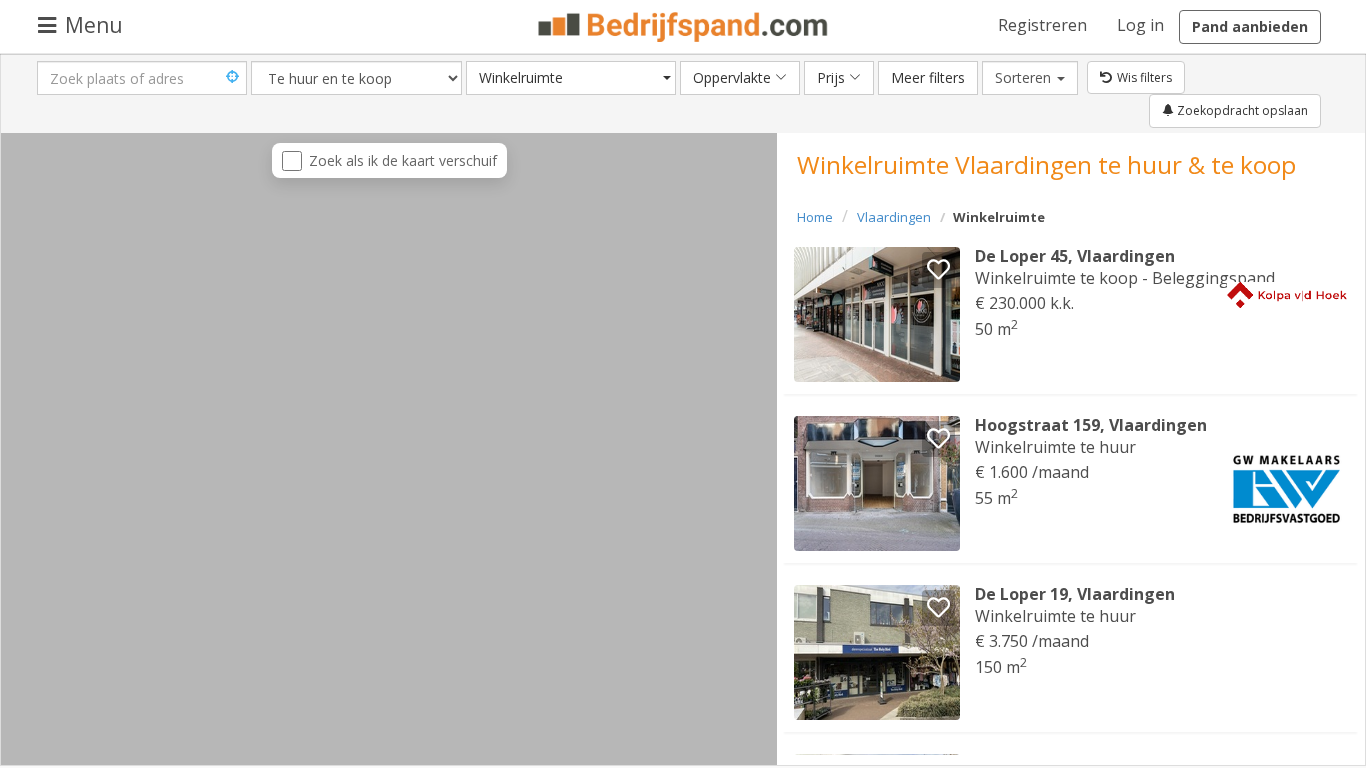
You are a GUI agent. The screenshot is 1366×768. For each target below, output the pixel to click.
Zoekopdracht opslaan (1241, 110)
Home (815, 217)
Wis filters (1144, 77)
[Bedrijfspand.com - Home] (683, 27)
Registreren (1042, 25)
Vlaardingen (894, 217)
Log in (1140, 25)
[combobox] (571, 78)
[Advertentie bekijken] (877, 314)
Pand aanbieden (1250, 26)
